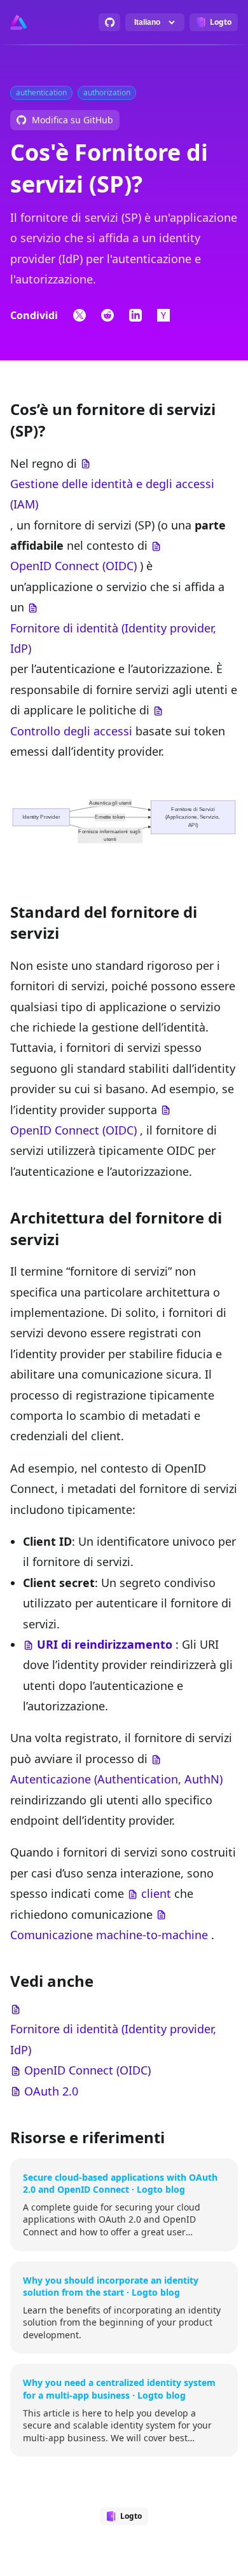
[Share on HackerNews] (163, 315)
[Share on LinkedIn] (135, 315)
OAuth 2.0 (51, 2091)
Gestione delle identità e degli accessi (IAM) (112, 494)
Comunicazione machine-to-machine (109, 1935)
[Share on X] (79, 315)
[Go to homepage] (19, 22)
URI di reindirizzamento (105, 1644)
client (156, 1893)
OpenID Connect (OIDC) (73, 566)
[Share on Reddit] (107, 315)
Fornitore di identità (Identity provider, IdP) (113, 638)
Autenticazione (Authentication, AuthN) (116, 1779)
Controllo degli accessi (71, 731)
